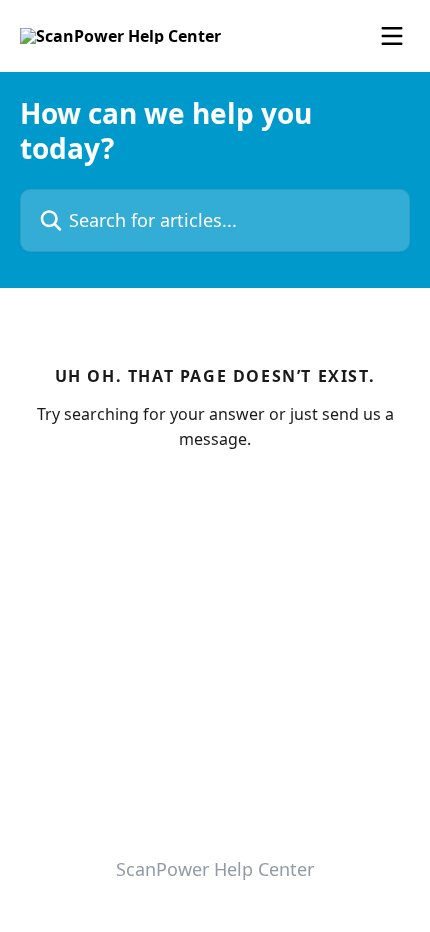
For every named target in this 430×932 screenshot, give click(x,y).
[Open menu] (392, 36)
